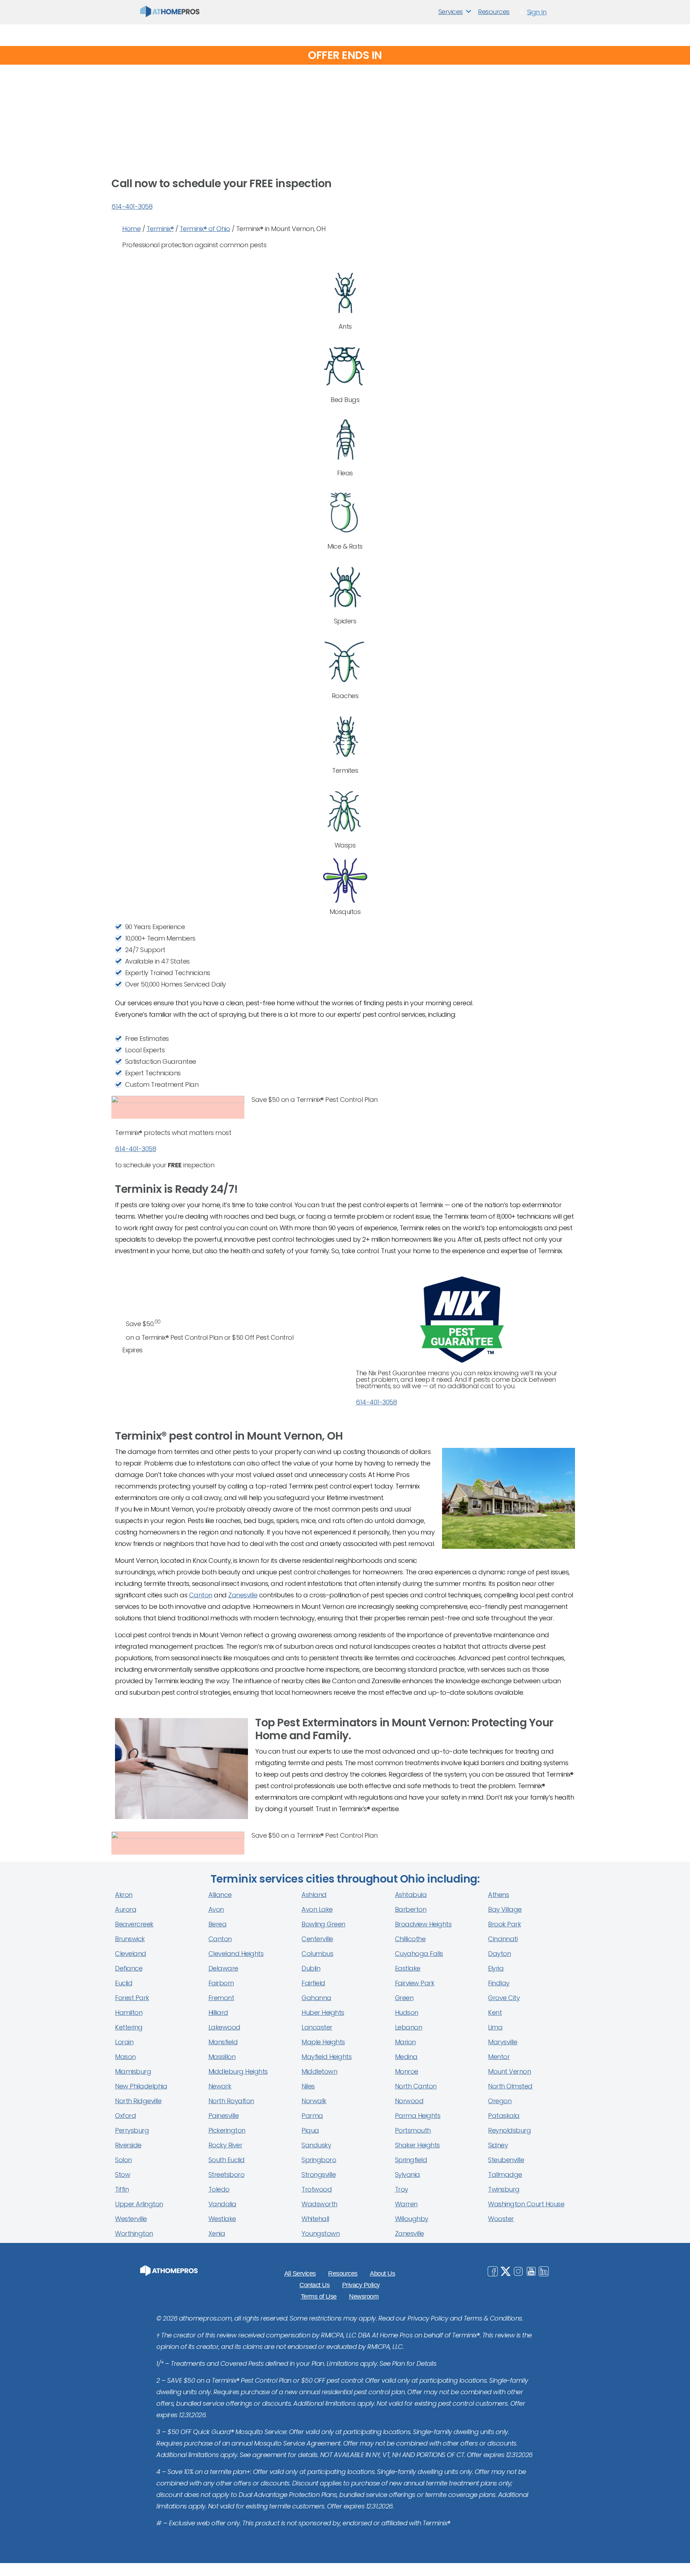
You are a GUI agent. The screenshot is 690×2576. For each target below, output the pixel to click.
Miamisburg (133, 2071)
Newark (220, 2086)
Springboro (319, 2160)
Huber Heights (323, 2012)
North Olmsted (510, 2086)
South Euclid (227, 2160)
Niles (308, 2086)
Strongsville (319, 2175)
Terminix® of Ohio (205, 229)
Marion (405, 2042)
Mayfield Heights (326, 2057)
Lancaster (317, 2027)
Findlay (499, 1983)
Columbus (317, 1954)
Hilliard (218, 2012)
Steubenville (506, 2160)
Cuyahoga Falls (419, 1954)
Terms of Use (319, 2296)
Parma (312, 2116)
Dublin (311, 1968)
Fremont (221, 1998)
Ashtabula (411, 1895)
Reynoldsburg (509, 2130)
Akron (124, 1895)
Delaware (223, 1968)
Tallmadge (505, 2175)
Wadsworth (319, 2204)
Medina (406, 2057)
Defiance (129, 1968)
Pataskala (504, 2116)
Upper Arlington (139, 2204)
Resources (494, 12)
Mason (125, 2057)
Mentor (499, 2057)
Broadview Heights (423, 1924)
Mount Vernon (509, 2071)
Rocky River (226, 2145)
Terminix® (160, 229)
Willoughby (412, 2219)
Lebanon (409, 2027)
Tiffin (122, 2189)
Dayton (499, 1954)
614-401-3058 (132, 206)
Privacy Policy (361, 2285)
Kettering (129, 2027)
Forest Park (132, 1998)
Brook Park (504, 1924)
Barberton (411, 1909)
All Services (300, 2273)
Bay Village (505, 1909)
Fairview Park (415, 1983)
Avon (216, 1909)
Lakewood (224, 2027)
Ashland (314, 1895)
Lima (495, 2027)
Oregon (500, 2101)
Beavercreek (134, 1924)
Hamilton (129, 2012)
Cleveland (131, 1954)
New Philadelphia (141, 2086)
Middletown (319, 2071)
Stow (123, 2175)
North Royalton (231, 2101)
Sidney (498, 2145)
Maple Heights (323, 2042)
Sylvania (408, 2175)
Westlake (222, 2219)
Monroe (407, 2071)
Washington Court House (526, 2204)
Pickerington (227, 2130)
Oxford (125, 2116)
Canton (201, 1595)
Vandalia (222, 2204)
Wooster (501, 2219)
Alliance (220, 1895)
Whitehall (315, 2219)
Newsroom (364, 2296)
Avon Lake (317, 1909)
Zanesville (243, 1595)
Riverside (128, 2145)
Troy (402, 2189)
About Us (382, 2273)
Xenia (217, 2233)
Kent (495, 2012)
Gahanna (316, 1998)
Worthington (134, 2233)
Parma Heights (418, 2116)
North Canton (416, 2086)
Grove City (504, 1998)
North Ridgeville (138, 2101)
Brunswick (130, 1939)
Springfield (411, 2160)
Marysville (503, 2042)
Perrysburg (132, 2130)
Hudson (407, 2012)
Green (404, 1998)
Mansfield (223, 2042)
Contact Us (314, 2285)
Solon (123, 2160)
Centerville (317, 1939)
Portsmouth (413, 2130)
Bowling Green (323, 1924)
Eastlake (408, 1968)
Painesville (224, 2116)
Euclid (124, 1983)
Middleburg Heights (238, 2071)
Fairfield (313, 1983)
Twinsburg (504, 2189)
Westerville (131, 2219)
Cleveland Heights (236, 1954)
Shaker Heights (417, 2145)
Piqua (310, 2130)
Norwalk (314, 2101)
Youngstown (321, 2233)
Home (131, 229)
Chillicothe (410, 1939)
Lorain (124, 2042)
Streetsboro (227, 2175)
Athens (498, 1895)
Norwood (409, 2101)
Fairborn (221, 1983)
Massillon (222, 2057)
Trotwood (317, 2189)
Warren (406, 2204)
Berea (218, 1924)
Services (451, 12)
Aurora (126, 1909)
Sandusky (316, 2145)
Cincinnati (503, 1939)
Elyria (496, 1968)
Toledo (219, 2189)
